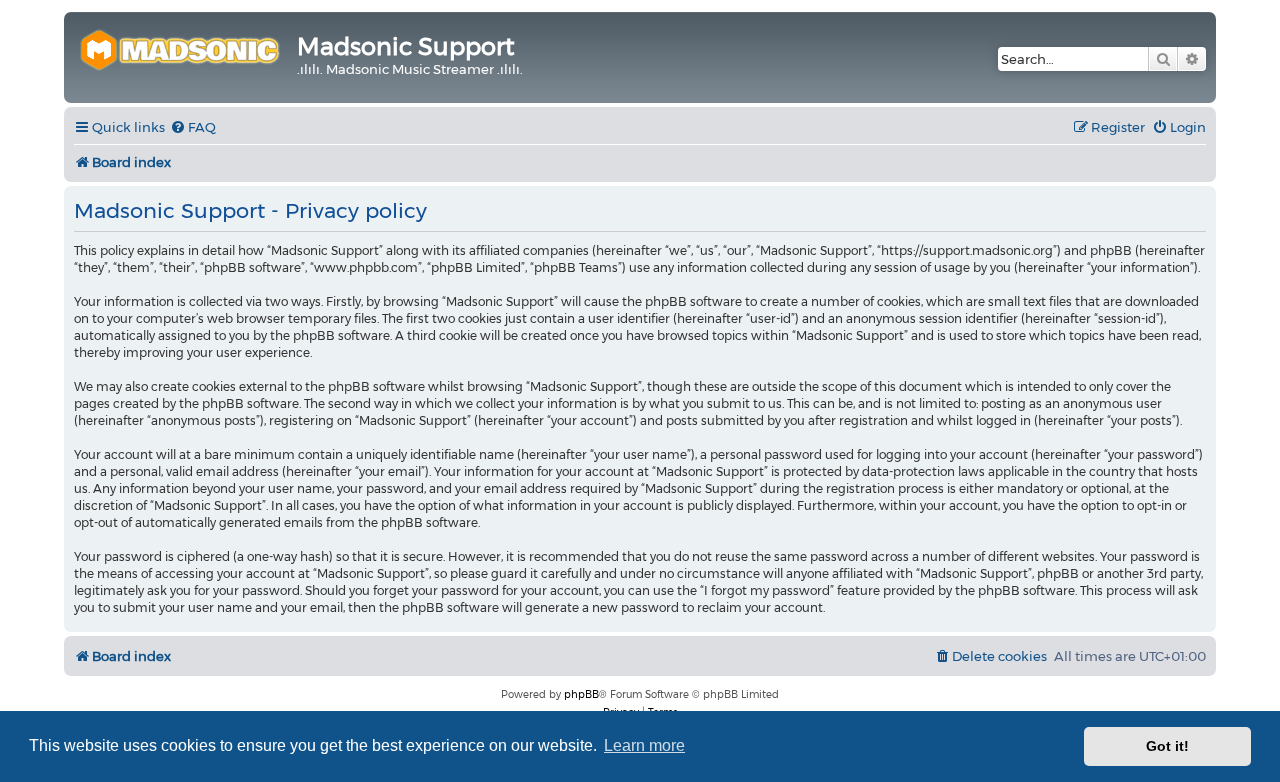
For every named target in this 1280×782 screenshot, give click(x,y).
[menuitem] (193, 127)
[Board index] (183, 47)
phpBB (581, 694)
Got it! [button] (1167, 746)
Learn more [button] (644, 745)
